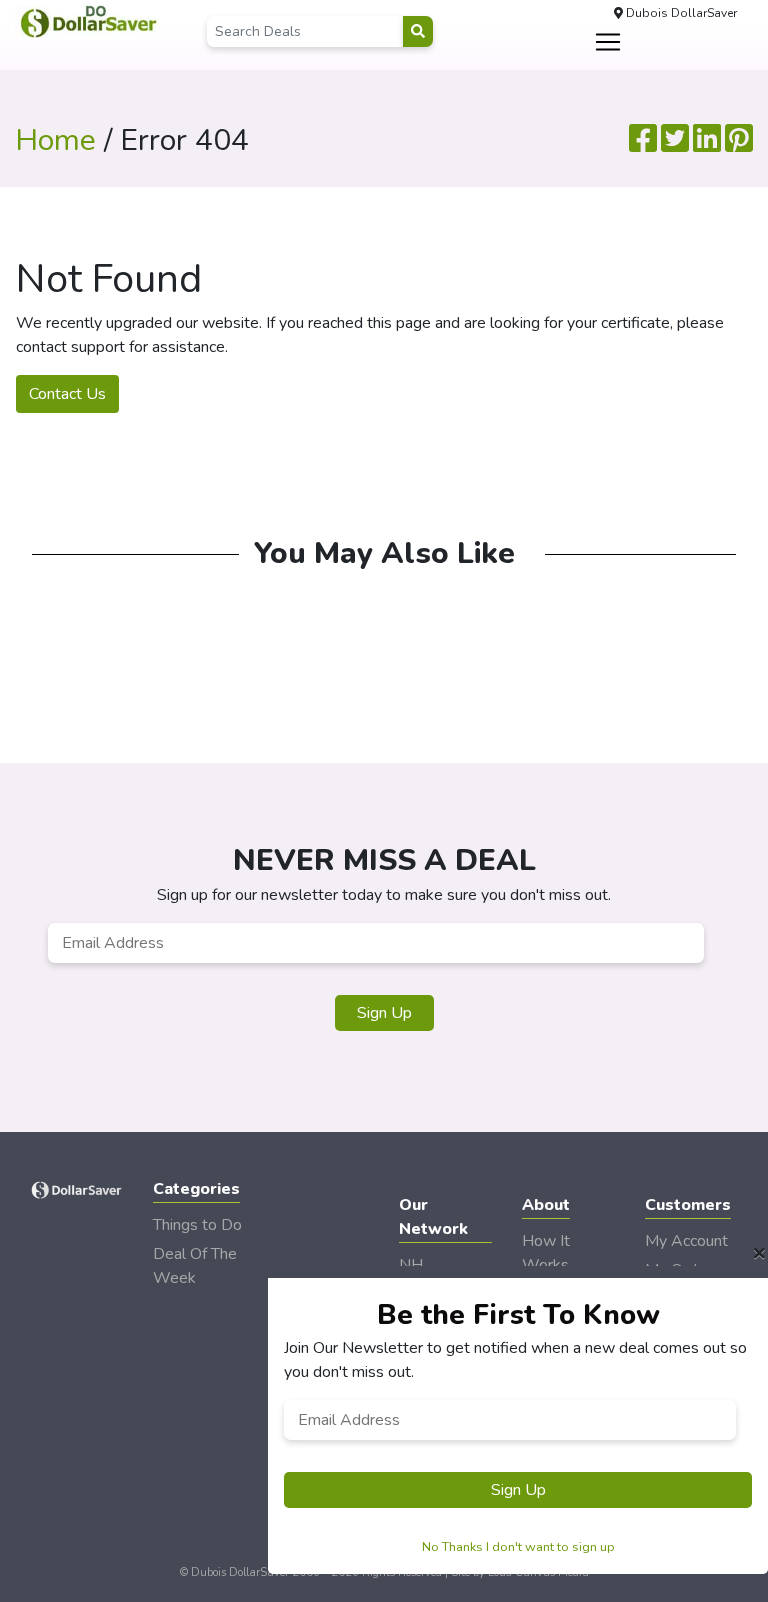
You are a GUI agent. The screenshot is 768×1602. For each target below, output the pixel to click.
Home (55, 140)
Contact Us (67, 394)
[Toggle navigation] (608, 42)
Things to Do (197, 1225)
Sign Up (384, 1013)
